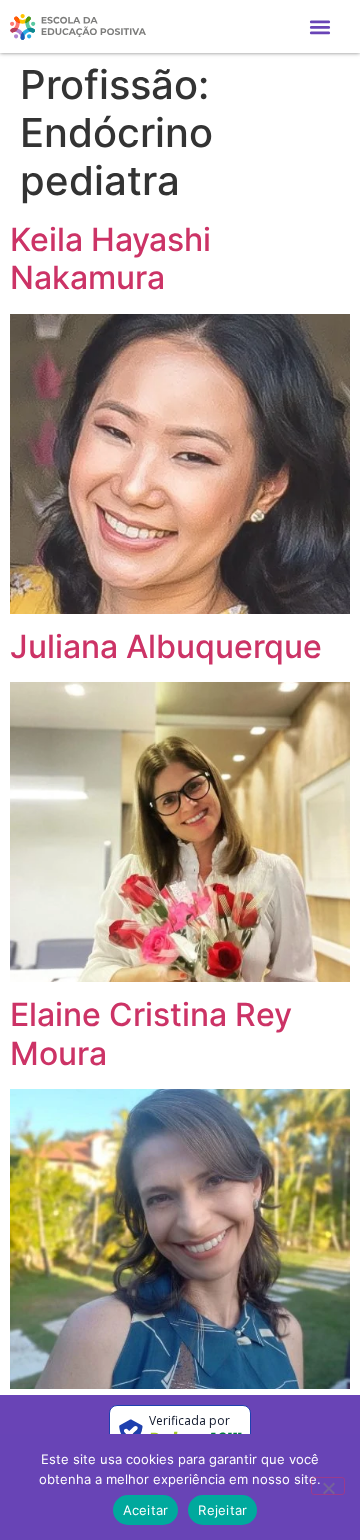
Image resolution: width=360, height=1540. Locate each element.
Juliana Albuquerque (166, 646)
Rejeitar (222, 1510)
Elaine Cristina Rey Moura (151, 1033)
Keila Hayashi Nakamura (110, 258)
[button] (319, 26)
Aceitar (146, 1510)
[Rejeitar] (328, 1486)
